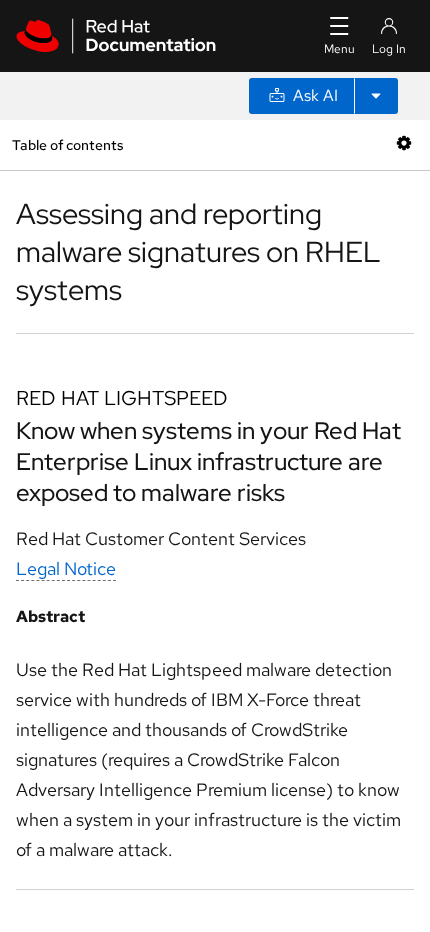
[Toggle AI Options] (376, 96)
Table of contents (67, 144)
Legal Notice (66, 568)
